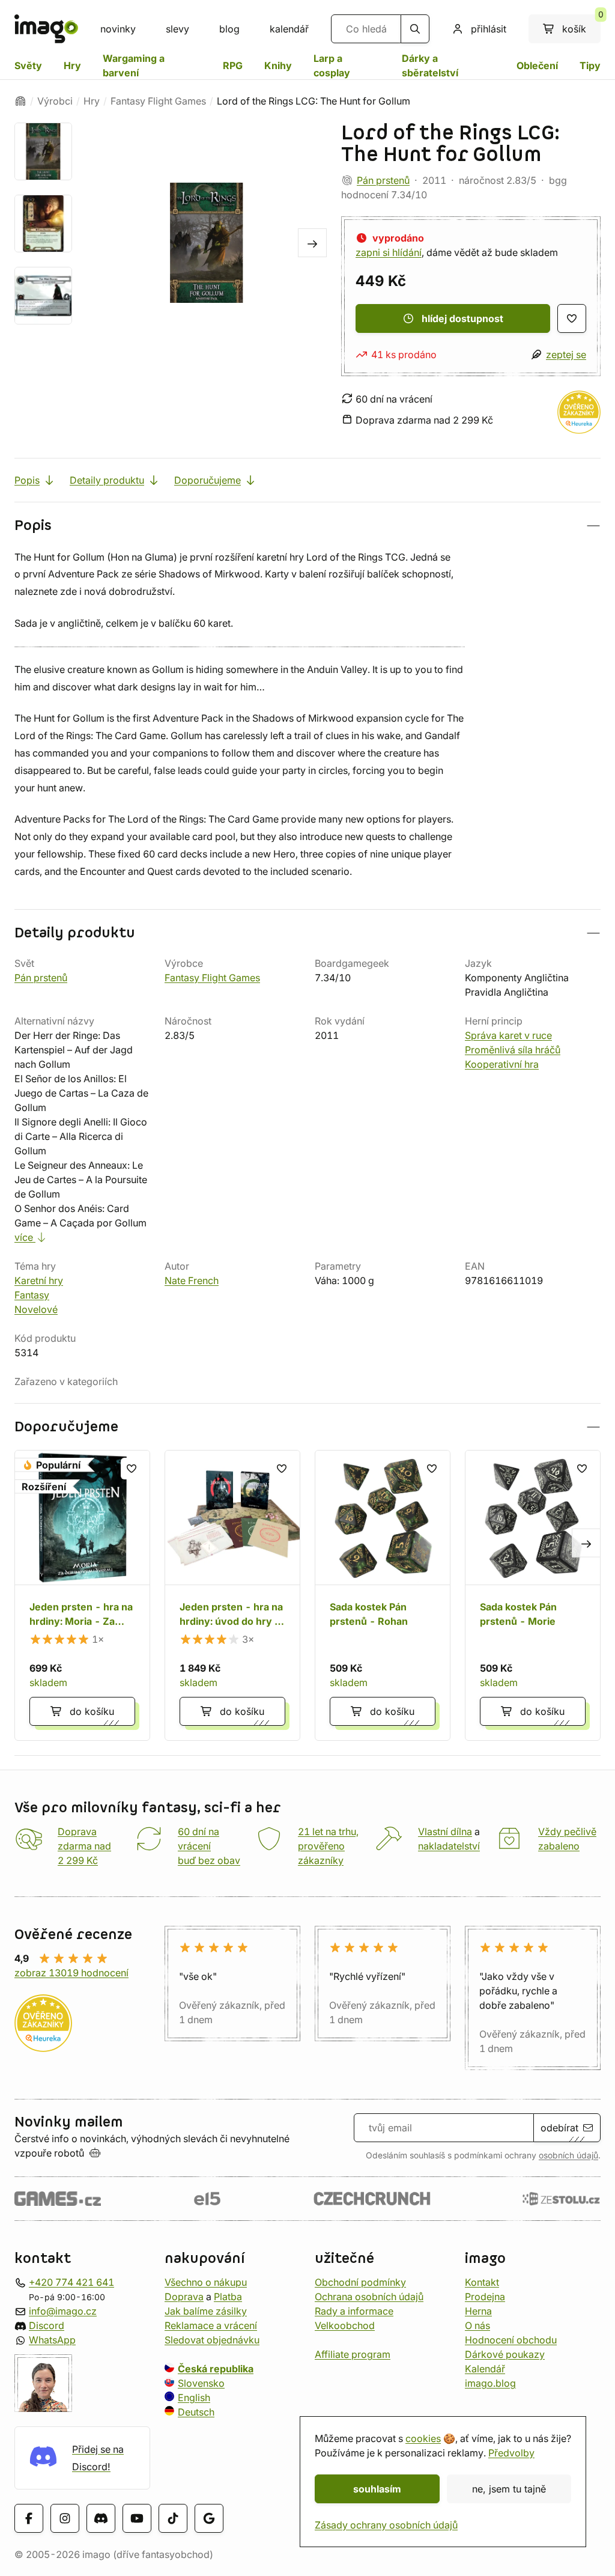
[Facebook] (29, 2518)
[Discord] (101, 2518)
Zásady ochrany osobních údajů (386, 2525)
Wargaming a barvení (134, 65)
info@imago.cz (63, 2310)
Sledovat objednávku (212, 2339)
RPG (233, 65)
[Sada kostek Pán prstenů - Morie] (533, 1595)
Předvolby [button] (511, 2453)
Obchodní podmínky (360, 2282)
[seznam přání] (572, 318)
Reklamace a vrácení (211, 2325)
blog (229, 29)
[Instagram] (65, 2518)
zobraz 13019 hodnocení (71, 1973)
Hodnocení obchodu (511, 2339)
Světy (28, 65)
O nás (477, 2325)
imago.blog (490, 2383)
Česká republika (216, 2368)
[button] (307, 525)
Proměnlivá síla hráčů (513, 1050)
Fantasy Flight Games (158, 101)
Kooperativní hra (502, 1064)
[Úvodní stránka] (20, 101)
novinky (118, 29)
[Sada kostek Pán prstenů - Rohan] (383, 1595)
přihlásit (489, 29)
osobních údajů (568, 2155)
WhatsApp (52, 2339)
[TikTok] (173, 2518)
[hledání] (415, 29)
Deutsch (196, 2411)
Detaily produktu (107, 480)
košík (581, 25)
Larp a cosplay (332, 65)
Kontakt (482, 2282)
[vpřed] (312, 243)
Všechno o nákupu (206, 2282)
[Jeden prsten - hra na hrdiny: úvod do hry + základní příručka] (232, 1595)
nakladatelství (449, 1846)
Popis (27, 480)
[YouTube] (137, 2518)
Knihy (278, 65)
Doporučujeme (208, 480)
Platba (228, 2296)
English (194, 2397)
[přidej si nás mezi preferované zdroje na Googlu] (209, 2518)
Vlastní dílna (445, 1832)
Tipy (590, 65)
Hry (72, 65)
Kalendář (485, 2368)
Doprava (184, 2296)
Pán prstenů (383, 180)
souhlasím (377, 2489)
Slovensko (201, 2383)
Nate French (192, 1280)
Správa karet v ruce (508, 1035)
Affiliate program (353, 2354)
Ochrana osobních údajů (369, 2296)
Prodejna (485, 2296)
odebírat (559, 2128)
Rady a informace (354, 2310)
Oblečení (537, 65)
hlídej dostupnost (462, 318)
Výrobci (55, 101)
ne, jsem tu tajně (509, 2489)
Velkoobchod (345, 2325)
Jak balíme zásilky (206, 2310)
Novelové (36, 1309)
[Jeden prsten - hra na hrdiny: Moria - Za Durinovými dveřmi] (82, 1595)
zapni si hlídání (389, 252)
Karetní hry (39, 1280)
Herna (478, 2310)
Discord (47, 2325)
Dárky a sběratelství (430, 65)
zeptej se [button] (566, 355)
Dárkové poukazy (505, 2354)
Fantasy (32, 1295)
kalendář (289, 29)
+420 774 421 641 (71, 2282)
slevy (177, 29)
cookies (423, 2438)
